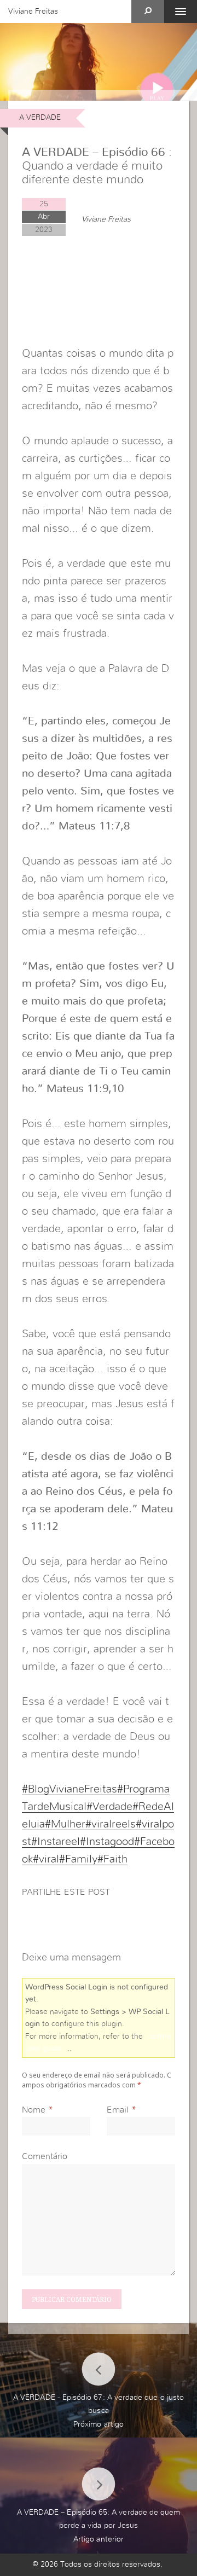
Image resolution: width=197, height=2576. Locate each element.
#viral (46, 1859)
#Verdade (109, 1807)
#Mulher (65, 1824)
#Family (78, 1859)
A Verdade (40, 118)
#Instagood (107, 1842)
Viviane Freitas (33, 11)
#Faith (112, 1859)
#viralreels (111, 1824)
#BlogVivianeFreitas (69, 1789)
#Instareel (56, 1842)
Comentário (45, 2156)
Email (118, 2110)
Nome (34, 2110)
